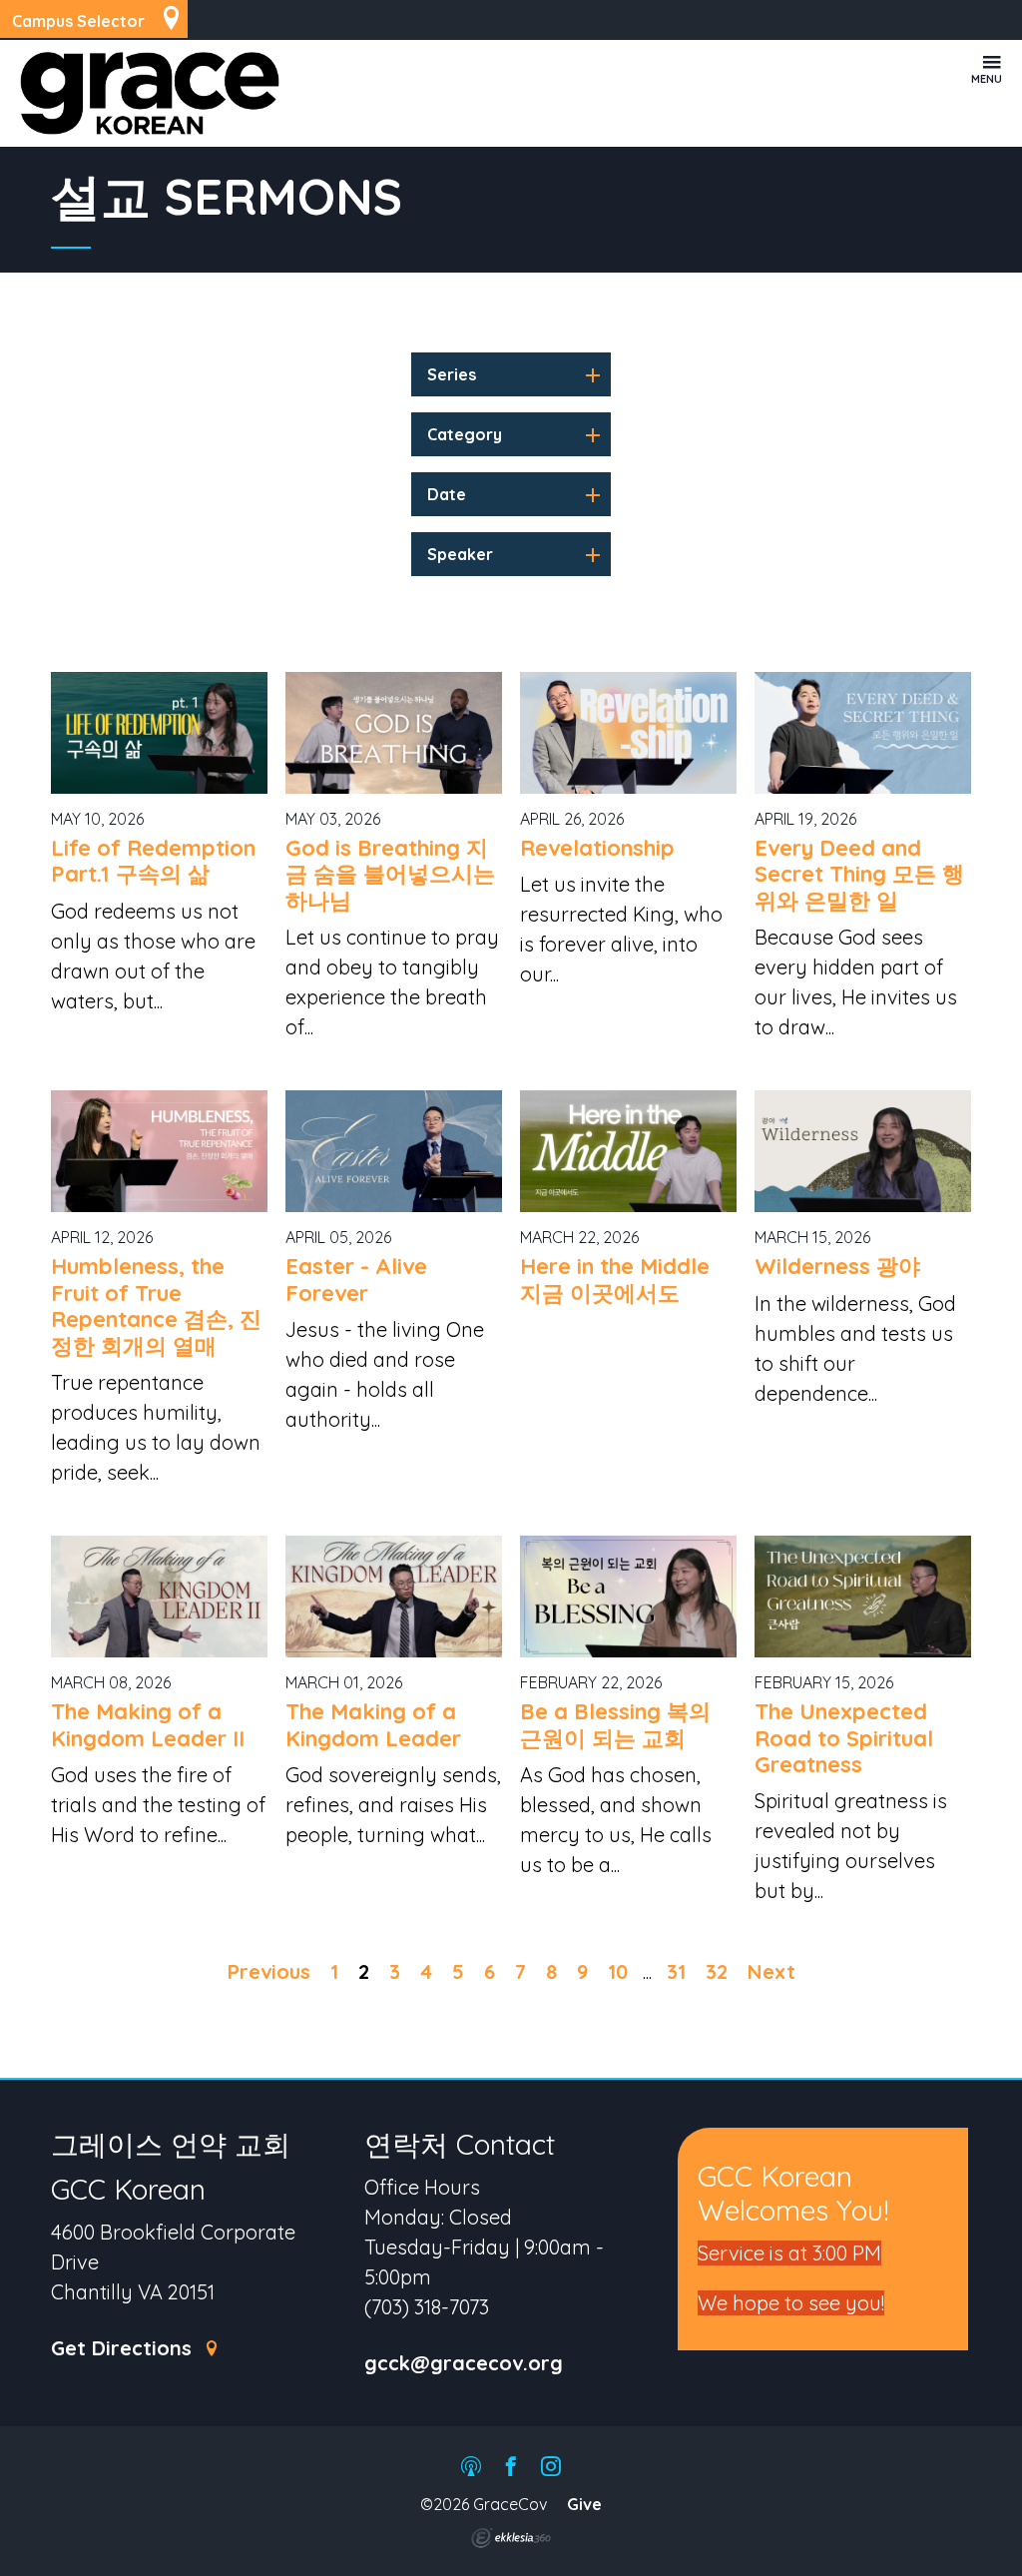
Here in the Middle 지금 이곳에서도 (615, 1279)
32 (717, 1971)
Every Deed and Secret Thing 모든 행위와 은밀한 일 (859, 874)
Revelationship (597, 848)
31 (676, 1971)
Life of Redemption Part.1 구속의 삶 (153, 861)
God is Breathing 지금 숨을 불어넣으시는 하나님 (390, 874)
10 (618, 1971)
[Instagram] (551, 2468)
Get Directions (124, 2349)
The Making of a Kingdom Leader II (148, 1724)
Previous (269, 1971)
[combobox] (511, 374)
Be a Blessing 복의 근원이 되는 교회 (615, 1724)
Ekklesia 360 (511, 2538)
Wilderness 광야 (837, 1266)
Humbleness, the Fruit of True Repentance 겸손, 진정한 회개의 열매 (156, 1305)
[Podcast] (471, 2468)
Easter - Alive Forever (356, 1279)
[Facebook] (511, 2468)
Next (771, 1971)
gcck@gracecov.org (464, 2364)
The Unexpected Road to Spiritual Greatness (844, 1738)
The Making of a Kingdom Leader (373, 1724)
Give (584, 2504)
